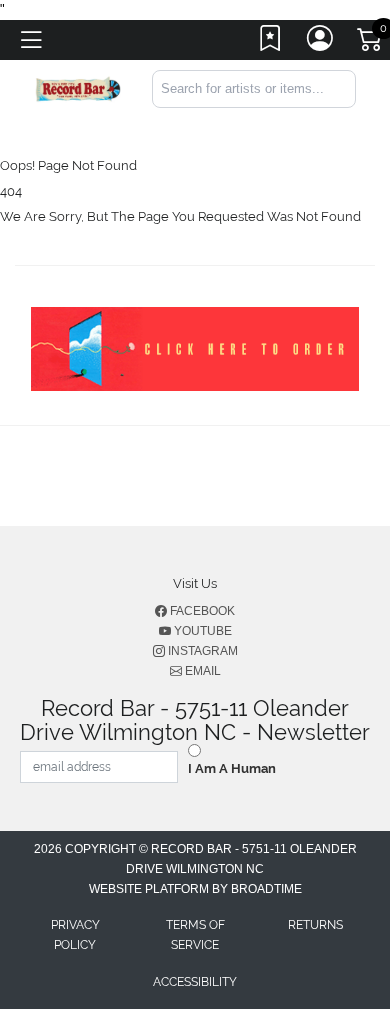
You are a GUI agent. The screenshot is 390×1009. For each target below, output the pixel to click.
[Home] (78, 87)
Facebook (201, 611)
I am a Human (232, 768)
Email (201, 671)
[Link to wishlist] (271, 43)
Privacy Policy (75, 935)
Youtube (201, 631)
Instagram (201, 651)
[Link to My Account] (321, 43)
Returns (315, 925)
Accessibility (195, 982)
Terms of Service (195, 935)
